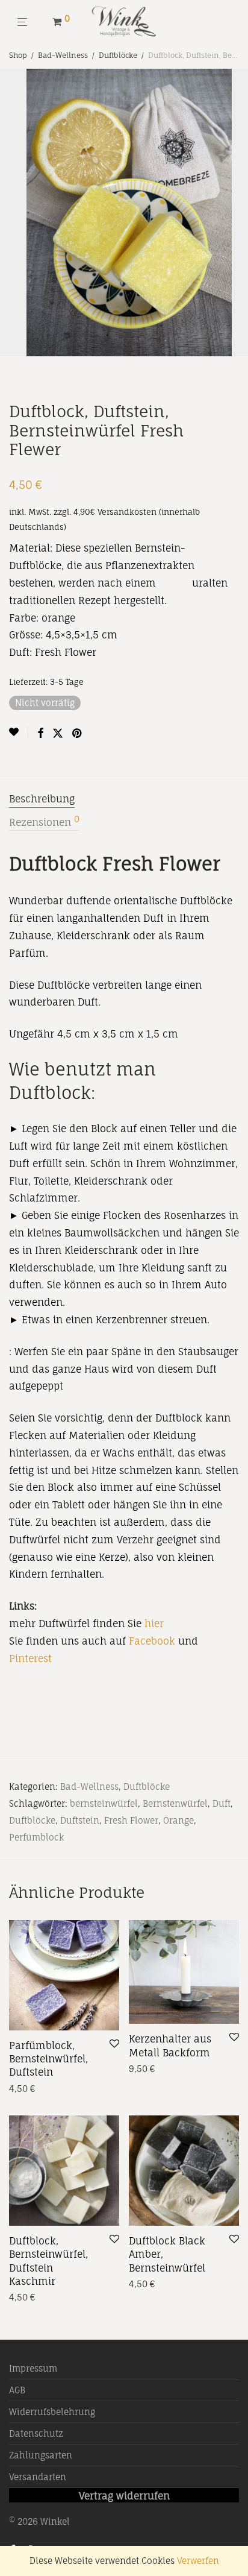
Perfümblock (36, 1837)
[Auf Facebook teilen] (40, 733)
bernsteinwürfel (104, 1803)
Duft (222, 1803)
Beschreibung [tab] (42, 799)
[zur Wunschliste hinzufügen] (19, 732)
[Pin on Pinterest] (78, 733)
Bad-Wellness (63, 55)
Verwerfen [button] (198, 2561)
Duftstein (80, 1820)
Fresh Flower (131, 1820)
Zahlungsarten (41, 2455)
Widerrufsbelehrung (52, 2412)
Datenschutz (36, 2433)
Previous (11, 213)
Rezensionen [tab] (44, 822)
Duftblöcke (118, 55)
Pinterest (32, 1658)
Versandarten (38, 2477)
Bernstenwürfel (175, 1803)
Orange (178, 1820)
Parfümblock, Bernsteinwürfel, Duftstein (48, 2059)
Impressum (33, 2368)
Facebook (152, 1641)
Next (237, 213)
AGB (17, 2390)
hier (154, 1623)
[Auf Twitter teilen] (58, 733)
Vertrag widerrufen (124, 2496)
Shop (18, 55)
